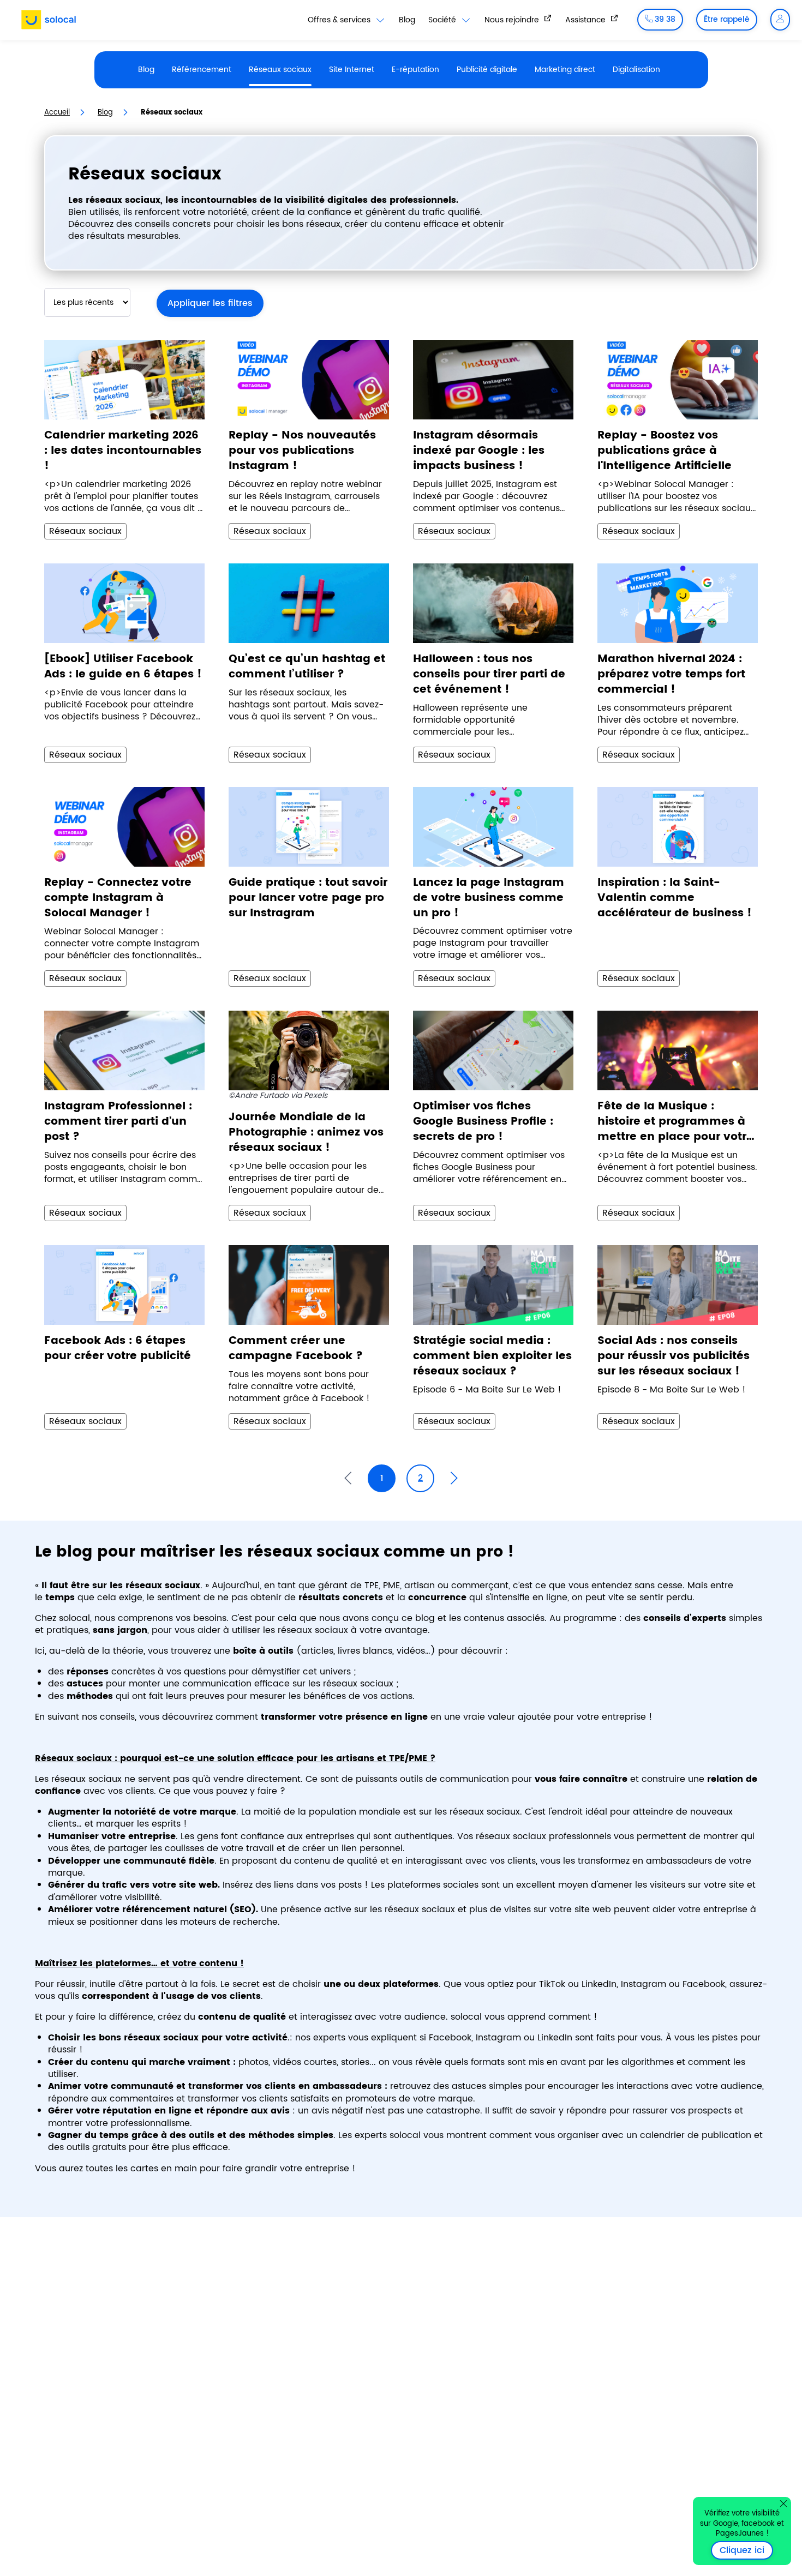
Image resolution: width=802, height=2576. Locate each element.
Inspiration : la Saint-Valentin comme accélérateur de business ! (675, 898)
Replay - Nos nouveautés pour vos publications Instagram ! (302, 451)
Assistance (586, 20)
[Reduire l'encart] (783, 2503)
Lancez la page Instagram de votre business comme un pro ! (489, 898)
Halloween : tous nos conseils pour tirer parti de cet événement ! (489, 675)
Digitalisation (636, 70)
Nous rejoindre (513, 20)
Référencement (202, 70)
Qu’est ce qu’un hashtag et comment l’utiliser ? (307, 667)
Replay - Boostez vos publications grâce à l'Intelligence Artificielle (665, 451)
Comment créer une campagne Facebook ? (296, 1349)
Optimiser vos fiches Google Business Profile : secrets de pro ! (483, 1122)
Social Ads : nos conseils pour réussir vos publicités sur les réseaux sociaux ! (674, 1356)
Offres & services (340, 20)
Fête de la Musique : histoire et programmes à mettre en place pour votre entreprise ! (675, 1122)
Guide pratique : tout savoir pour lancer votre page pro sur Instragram (308, 898)
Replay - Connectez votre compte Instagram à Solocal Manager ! (118, 898)
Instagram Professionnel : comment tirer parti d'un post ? (118, 1122)
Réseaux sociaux (280, 70)
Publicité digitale (487, 70)
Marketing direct (565, 70)
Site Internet (352, 70)
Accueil (57, 113)
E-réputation (415, 70)
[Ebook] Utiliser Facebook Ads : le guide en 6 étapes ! (123, 667)
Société (443, 20)
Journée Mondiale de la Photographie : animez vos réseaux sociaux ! (306, 1133)
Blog (407, 20)
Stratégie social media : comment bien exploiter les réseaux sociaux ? (492, 1356)
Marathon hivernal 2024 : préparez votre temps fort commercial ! (671, 675)
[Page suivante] (454, 1478)
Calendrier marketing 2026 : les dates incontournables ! (123, 451)
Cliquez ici (746, 2550)
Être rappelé (727, 19)
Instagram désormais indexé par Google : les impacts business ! (479, 451)
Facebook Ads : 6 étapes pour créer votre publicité (118, 1349)
